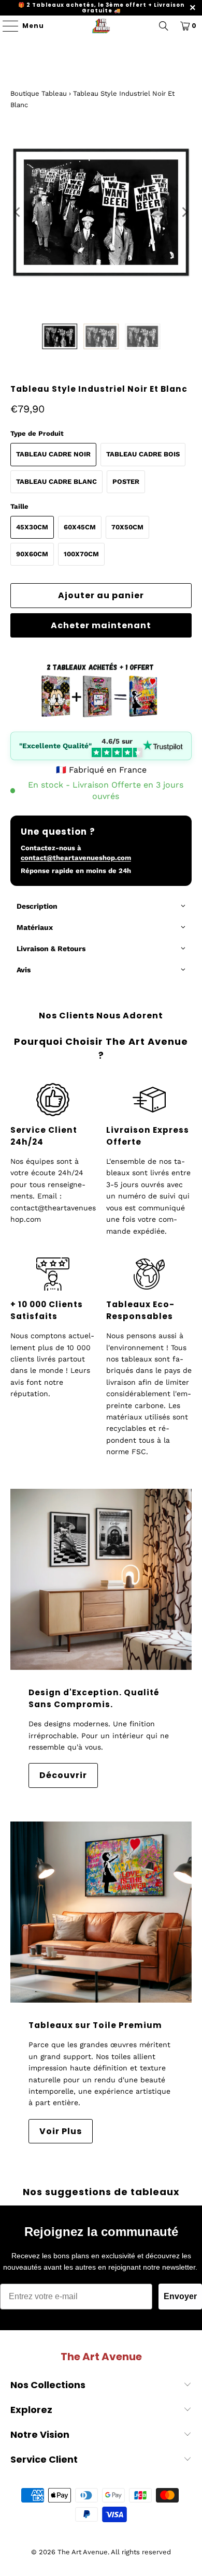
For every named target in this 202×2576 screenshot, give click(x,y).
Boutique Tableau (39, 93)
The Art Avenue (83, 2552)
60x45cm (80, 527)
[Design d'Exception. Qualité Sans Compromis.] (101, 1580)
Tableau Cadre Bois (143, 454)
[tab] (101, 907)
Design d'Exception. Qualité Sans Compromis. (94, 1698)
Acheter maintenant (101, 625)
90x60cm (32, 554)
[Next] (184, 212)
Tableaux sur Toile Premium (95, 2025)
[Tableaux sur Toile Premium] (101, 1912)
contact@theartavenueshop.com (76, 858)
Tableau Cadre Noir (53, 454)
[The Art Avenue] (101, 26)
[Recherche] (164, 26)
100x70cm (81, 554)
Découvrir (63, 1775)
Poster (126, 482)
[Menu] (5, 26)
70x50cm (127, 527)
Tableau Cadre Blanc (56, 482)
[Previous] (18, 212)
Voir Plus (61, 2131)
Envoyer (180, 2296)
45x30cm (32, 527)
